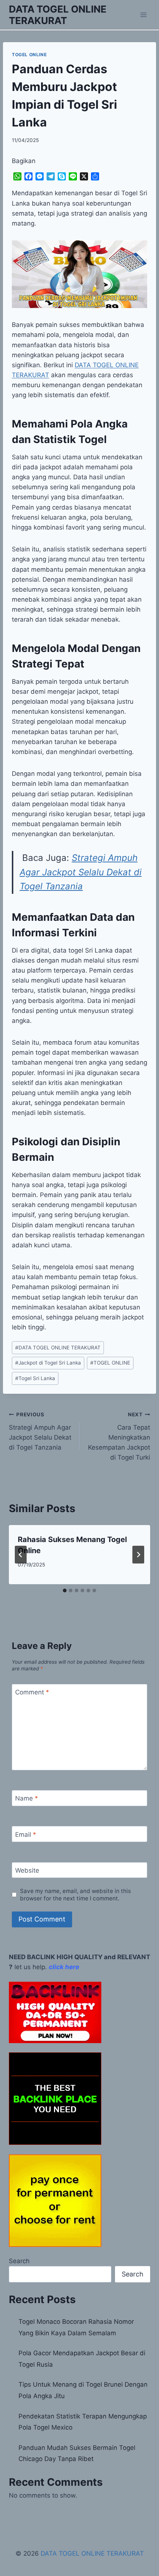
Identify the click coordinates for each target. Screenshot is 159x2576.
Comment (32, 1692)
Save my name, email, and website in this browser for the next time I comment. (75, 1895)
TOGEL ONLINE (29, 55)
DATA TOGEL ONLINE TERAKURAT (58, 1348)
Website (27, 1870)
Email (26, 1835)
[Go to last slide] (21, 1555)
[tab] (65, 1590)
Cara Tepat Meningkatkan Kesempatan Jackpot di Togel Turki (119, 1436)
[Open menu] (143, 15)
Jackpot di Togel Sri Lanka (48, 1363)
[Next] (138, 1555)
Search (19, 2261)
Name (27, 1798)
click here (64, 1967)
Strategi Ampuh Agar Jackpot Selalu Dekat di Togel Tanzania (81, 872)
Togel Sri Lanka (35, 1378)
